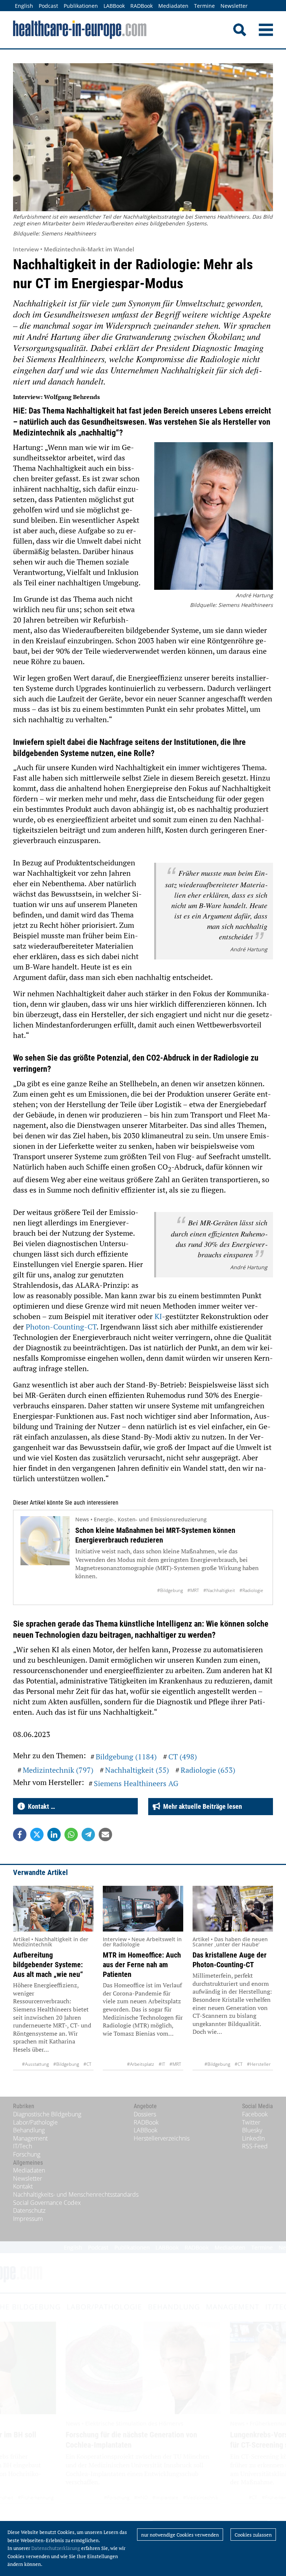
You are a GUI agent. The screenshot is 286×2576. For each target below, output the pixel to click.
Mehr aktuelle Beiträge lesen (201, 1806)
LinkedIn (253, 2138)
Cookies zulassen (253, 2535)
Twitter (251, 2122)
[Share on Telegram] (88, 1834)
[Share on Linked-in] (54, 1834)
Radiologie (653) (208, 1770)
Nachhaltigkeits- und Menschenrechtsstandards (76, 2194)
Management (30, 2138)
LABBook (114, 6)
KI (158, 1316)
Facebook (255, 2114)
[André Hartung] (214, 517)
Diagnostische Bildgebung (47, 2114)
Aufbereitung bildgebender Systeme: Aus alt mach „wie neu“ (48, 1965)
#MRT (193, 1590)
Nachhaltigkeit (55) (137, 1770)
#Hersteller (259, 2064)
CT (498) (183, 1757)
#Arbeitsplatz (141, 2064)
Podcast (48, 6)
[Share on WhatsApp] (71, 1834)
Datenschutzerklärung (56, 2548)
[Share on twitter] (37, 1834)
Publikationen (81, 6)
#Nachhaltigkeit (219, 1590)
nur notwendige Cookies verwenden (180, 2535)
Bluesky (252, 2130)
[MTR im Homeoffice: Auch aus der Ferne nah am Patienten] (143, 1909)
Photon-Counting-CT (61, 1327)
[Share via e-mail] (105, 1834)
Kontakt (23, 2186)
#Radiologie (251, 1590)
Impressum (28, 2219)
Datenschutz (29, 2210)
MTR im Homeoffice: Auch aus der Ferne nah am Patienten (142, 1965)
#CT (87, 2064)
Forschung (27, 2154)
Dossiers (145, 2114)
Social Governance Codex (47, 2203)
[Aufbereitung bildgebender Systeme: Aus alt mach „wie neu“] (53, 1909)
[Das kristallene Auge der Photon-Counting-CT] (233, 1909)
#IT (162, 2064)
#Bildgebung (170, 1590)
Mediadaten (173, 6)
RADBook (142, 6)
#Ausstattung (35, 2064)
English (24, 6)
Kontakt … (40, 1806)
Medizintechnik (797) (58, 1770)
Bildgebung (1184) (126, 1757)
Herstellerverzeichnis (162, 2138)
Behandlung (29, 2130)
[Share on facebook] (20, 1834)
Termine (204, 6)
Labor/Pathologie (35, 2122)
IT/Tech (23, 2146)
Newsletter (234, 6)
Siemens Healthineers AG (136, 1783)
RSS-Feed (255, 2146)
